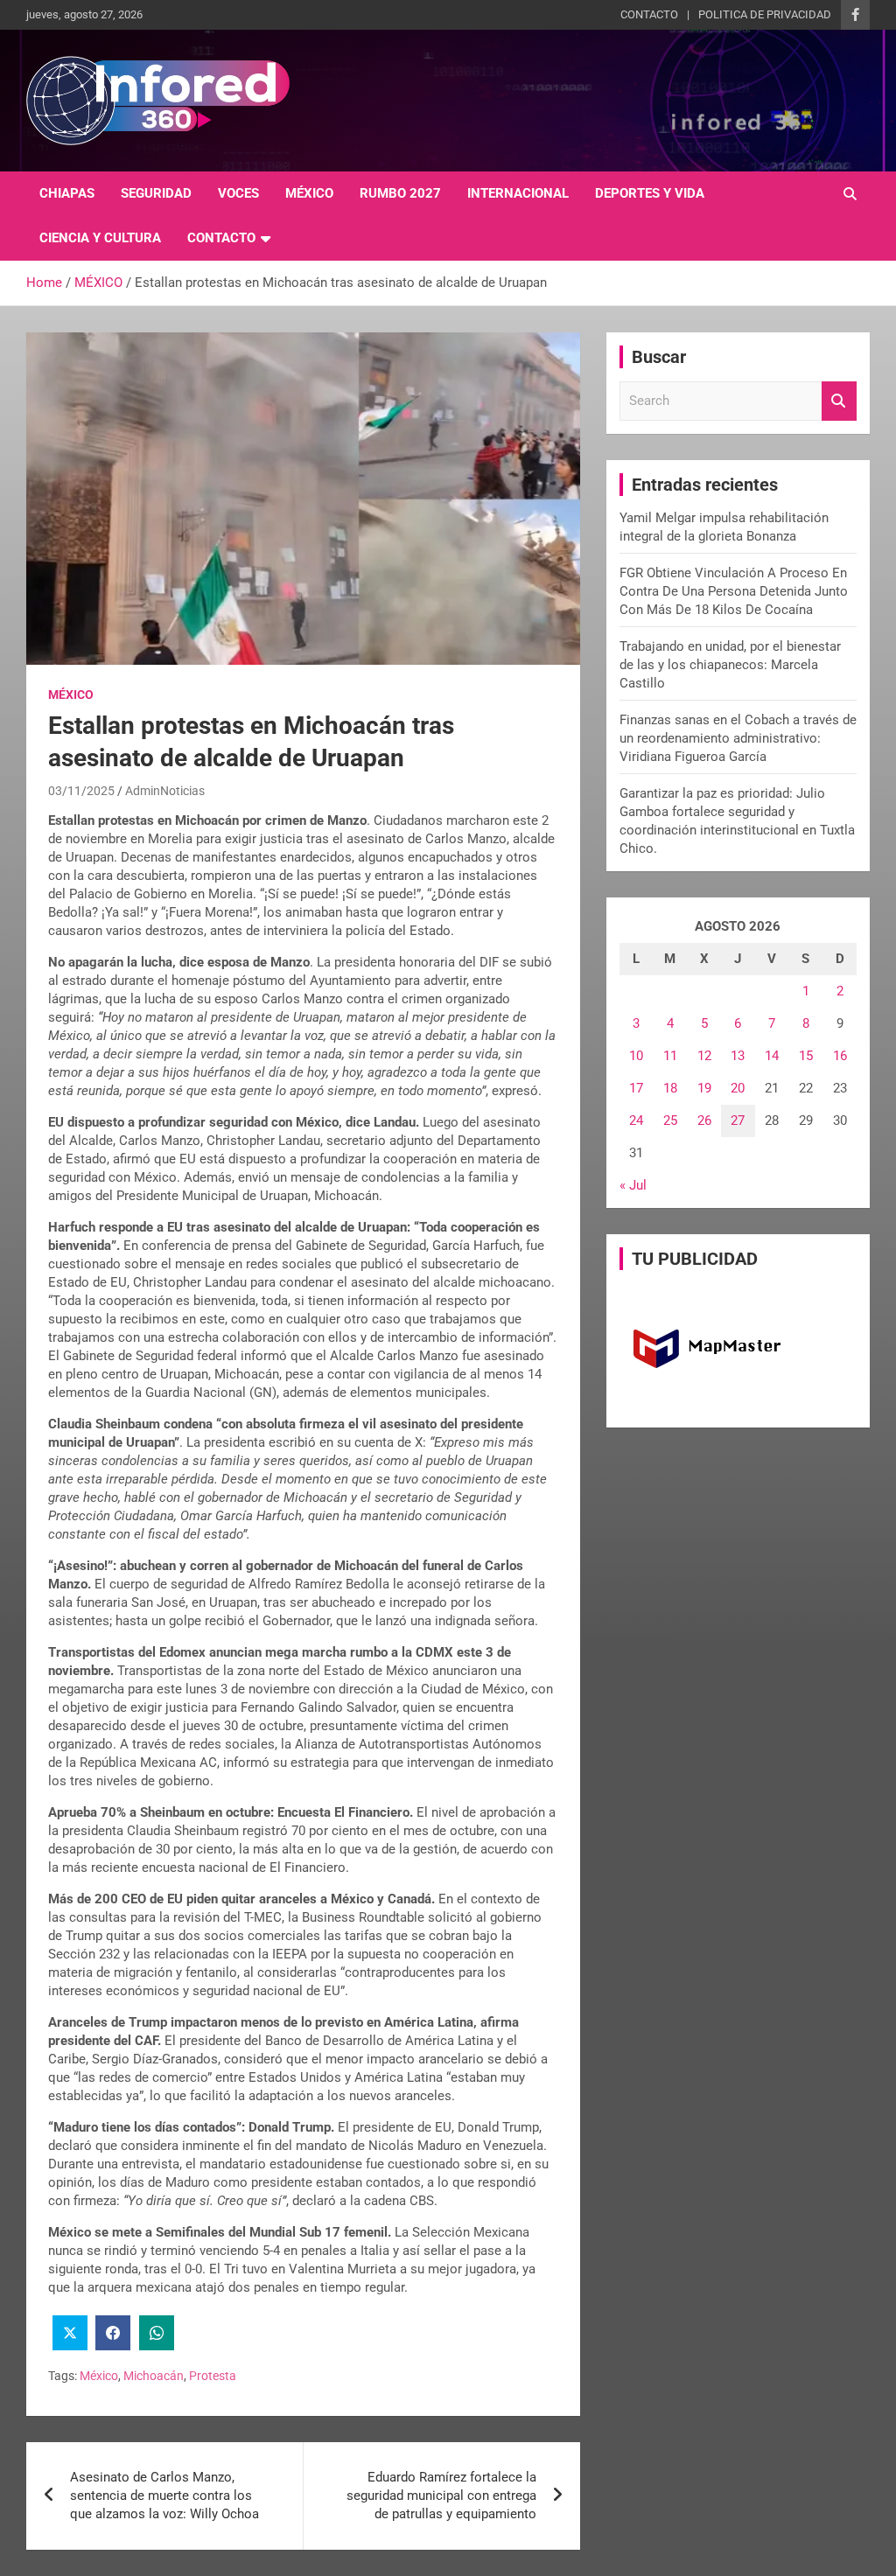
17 (636, 1088)
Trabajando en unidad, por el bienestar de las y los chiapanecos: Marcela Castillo (730, 665)
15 (806, 1056)
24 (636, 1120)
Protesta (213, 2376)
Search (839, 401)
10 (636, 1056)
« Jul (633, 1185)
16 (840, 1056)
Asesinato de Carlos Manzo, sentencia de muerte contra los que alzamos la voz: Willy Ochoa (164, 2496)
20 (738, 1088)
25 (670, 1120)
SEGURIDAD (156, 193)
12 (704, 1056)
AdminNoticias (165, 791)
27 (738, 1120)
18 (670, 1088)
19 (704, 1088)
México (99, 2376)
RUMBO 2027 (400, 193)
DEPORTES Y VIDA (650, 193)
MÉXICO (309, 193)
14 (772, 1056)
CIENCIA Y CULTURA (100, 238)
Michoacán (154, 2376)
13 (738, 1056)
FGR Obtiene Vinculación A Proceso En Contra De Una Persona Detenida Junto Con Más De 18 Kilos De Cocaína (734, 591)
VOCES (238, 193)
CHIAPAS (67, 193)
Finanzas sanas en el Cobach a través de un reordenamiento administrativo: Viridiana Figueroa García (738, 738)
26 (704, 1120)
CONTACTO (649, 14)
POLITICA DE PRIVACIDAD (765, 14)
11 (670, 1056)
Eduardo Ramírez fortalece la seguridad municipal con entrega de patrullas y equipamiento (441, 2496)
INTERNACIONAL (518, 193)
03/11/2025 (81, 791)
